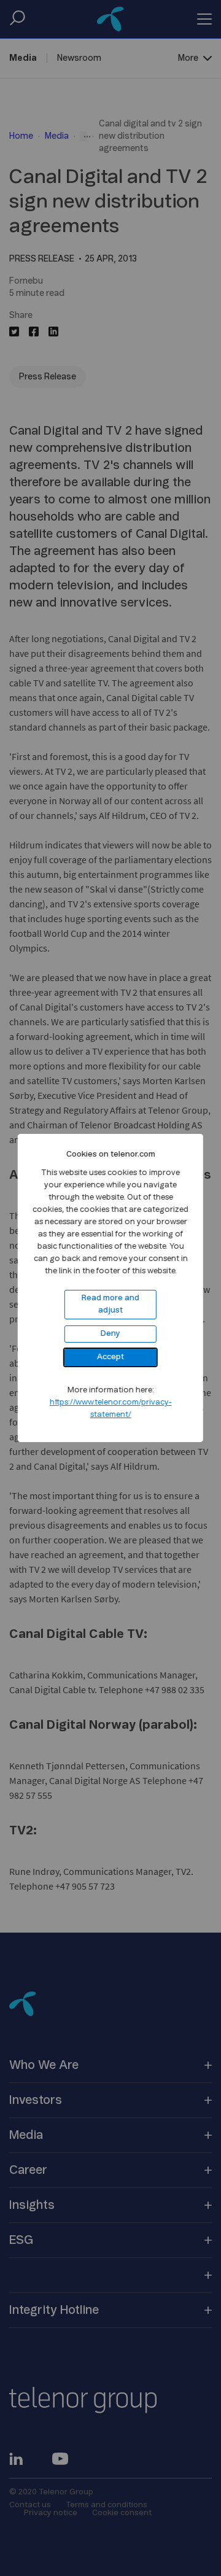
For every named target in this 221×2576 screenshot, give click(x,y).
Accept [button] (110, 1357)
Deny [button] (110, 1334)
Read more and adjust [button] (110, 1304)
